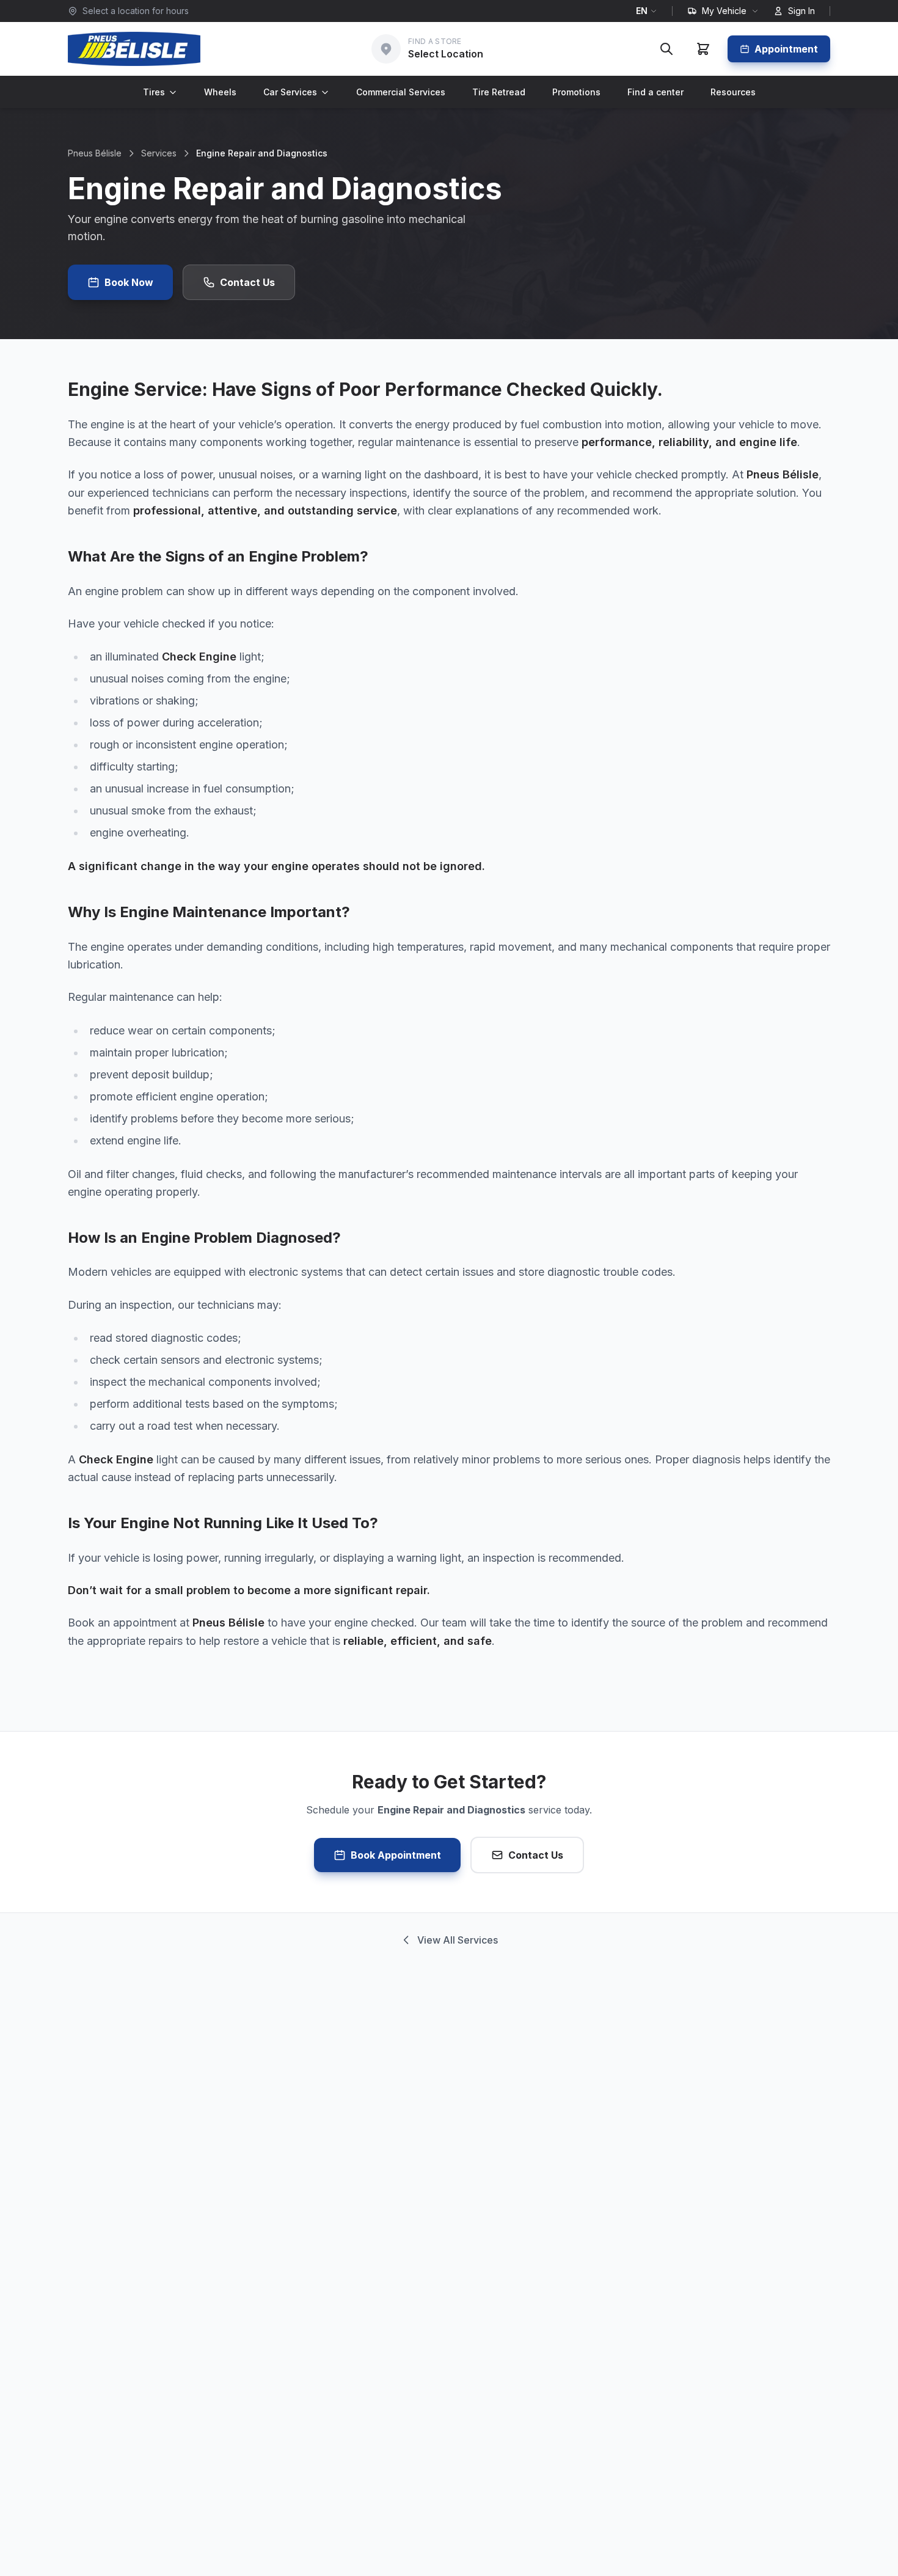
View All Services (458, 1940)
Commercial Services (401, 92)
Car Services (290, 92)
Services (159, 153)
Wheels (220, 92)
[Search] (666, 49)
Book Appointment (396, 1855)
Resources (733, 92)
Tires (154, 92)
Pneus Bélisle (95, 153)
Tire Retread (499, 92)
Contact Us (247, 282)
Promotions (576, 92)
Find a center (655, 92)
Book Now (129, 282)
